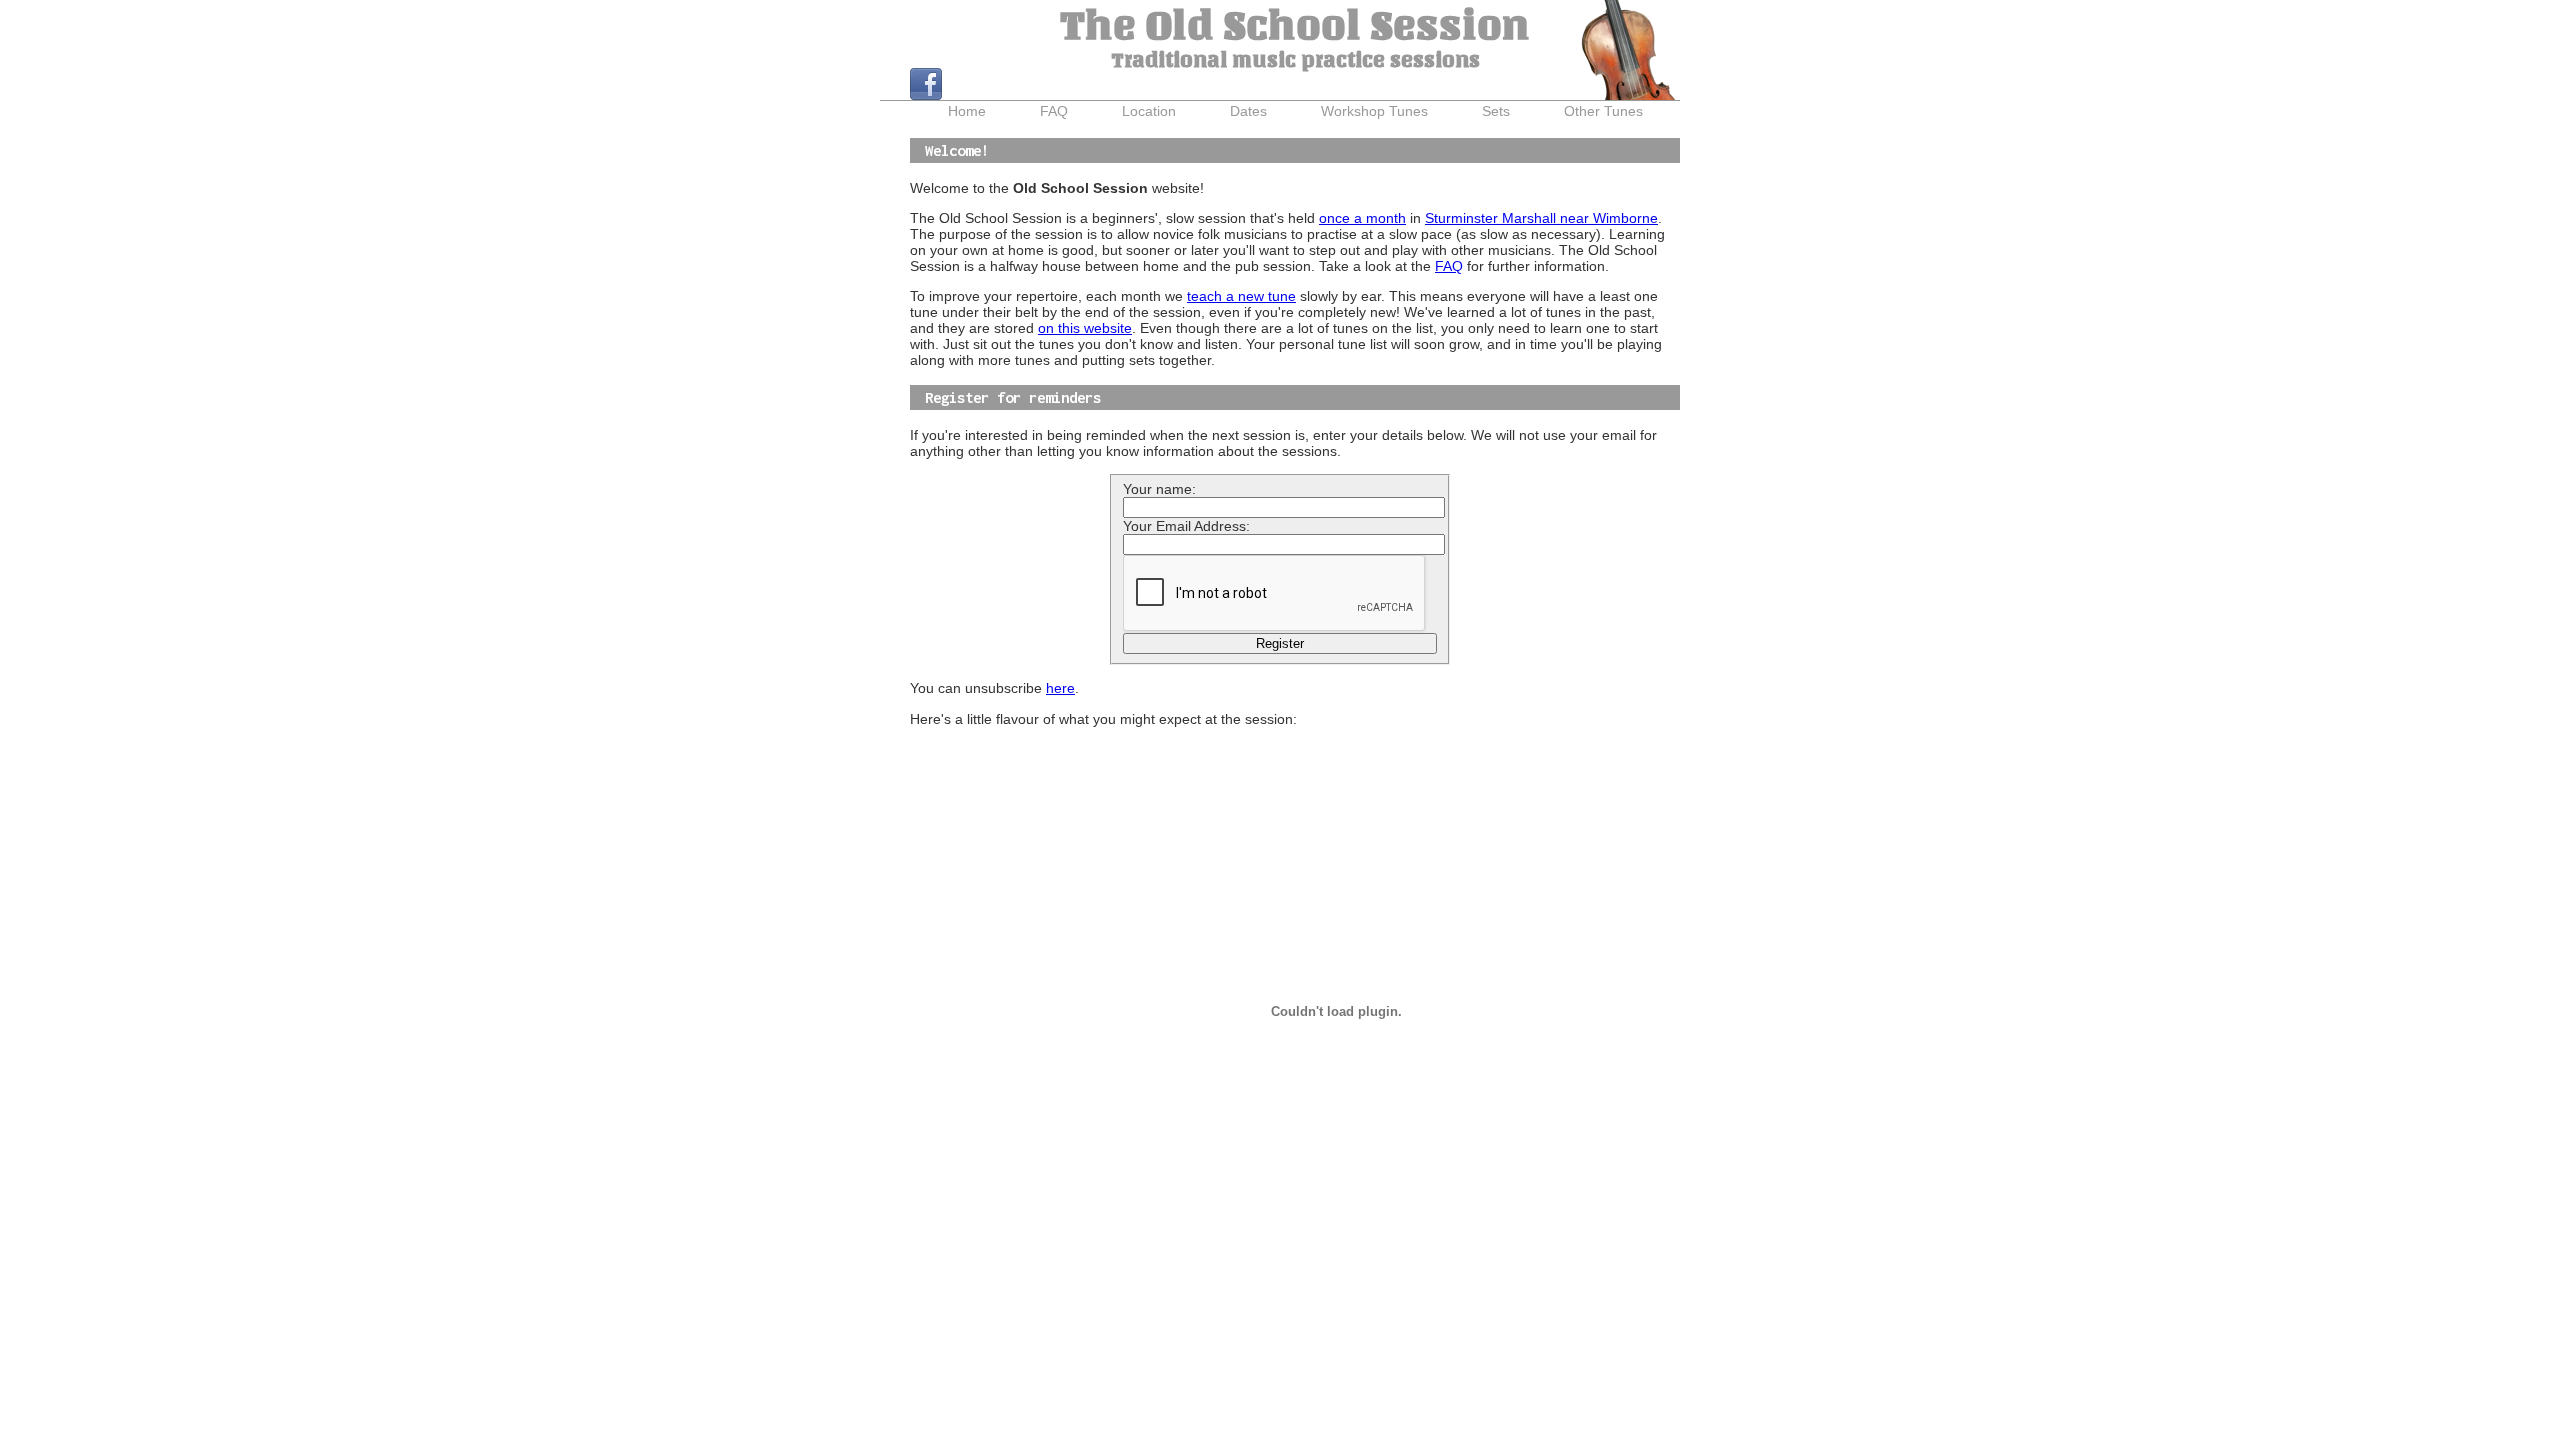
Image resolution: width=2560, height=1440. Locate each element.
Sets (1496, 111)
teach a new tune (1241, 296)
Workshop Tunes (1374, 111)
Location (1149, 111)
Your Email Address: (1186, 526)
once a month (1362, 218)
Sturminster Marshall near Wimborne (1541, 218)
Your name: (1159, 489)
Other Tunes (1603, 111)
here (1060, 688)
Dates (1248, 111)
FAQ (1054, 111)
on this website (1085, 328)
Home (967, 111)
